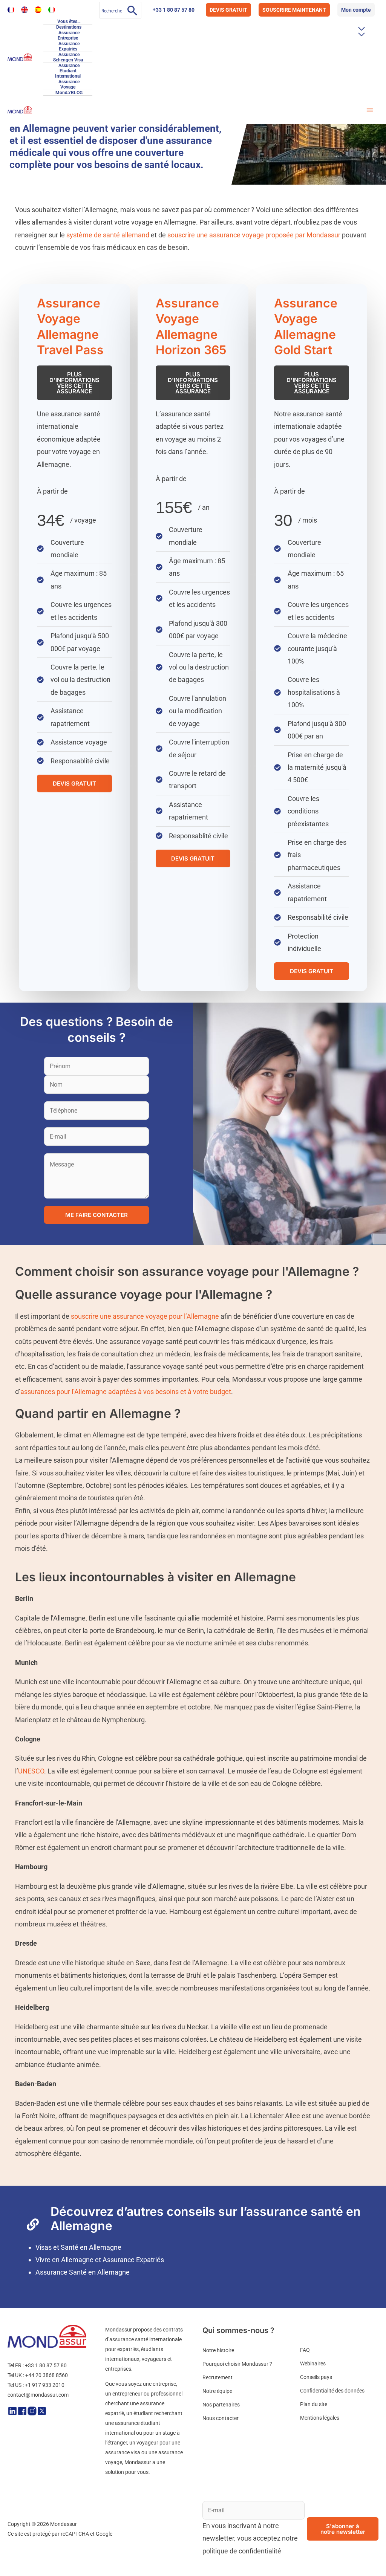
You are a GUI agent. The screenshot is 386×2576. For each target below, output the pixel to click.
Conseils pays (316, 2377)
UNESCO (31, 1771)
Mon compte (356, 10)
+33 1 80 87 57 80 (174, 10)
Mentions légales (320, 2418)
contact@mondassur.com (38, 2395)
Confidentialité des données (332, 2391)
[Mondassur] (20, 57)
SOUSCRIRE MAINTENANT (294, 10)
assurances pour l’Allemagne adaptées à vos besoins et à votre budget (126, 1392)
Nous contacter (221, 2418)
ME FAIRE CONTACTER (96, 1215)
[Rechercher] (132, 10)
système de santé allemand (108, 235)
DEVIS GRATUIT (228, 10)
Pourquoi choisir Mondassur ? (237, 2364)
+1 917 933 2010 (45, 2385)
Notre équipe (217, 2391)
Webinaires (313, 2363)
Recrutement (218, 2377)
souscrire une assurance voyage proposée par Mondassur (254, 235)
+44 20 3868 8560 (47, 2375)
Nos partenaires (221, 2405)
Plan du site (314, 2404)
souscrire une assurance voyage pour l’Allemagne (145, 1316)
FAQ (305, 2350)
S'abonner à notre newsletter (343, 2529)
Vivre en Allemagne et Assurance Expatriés (100, 2260)
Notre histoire (218, 2350)
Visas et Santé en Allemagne (78, 2247)
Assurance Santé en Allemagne (83, 2272)
